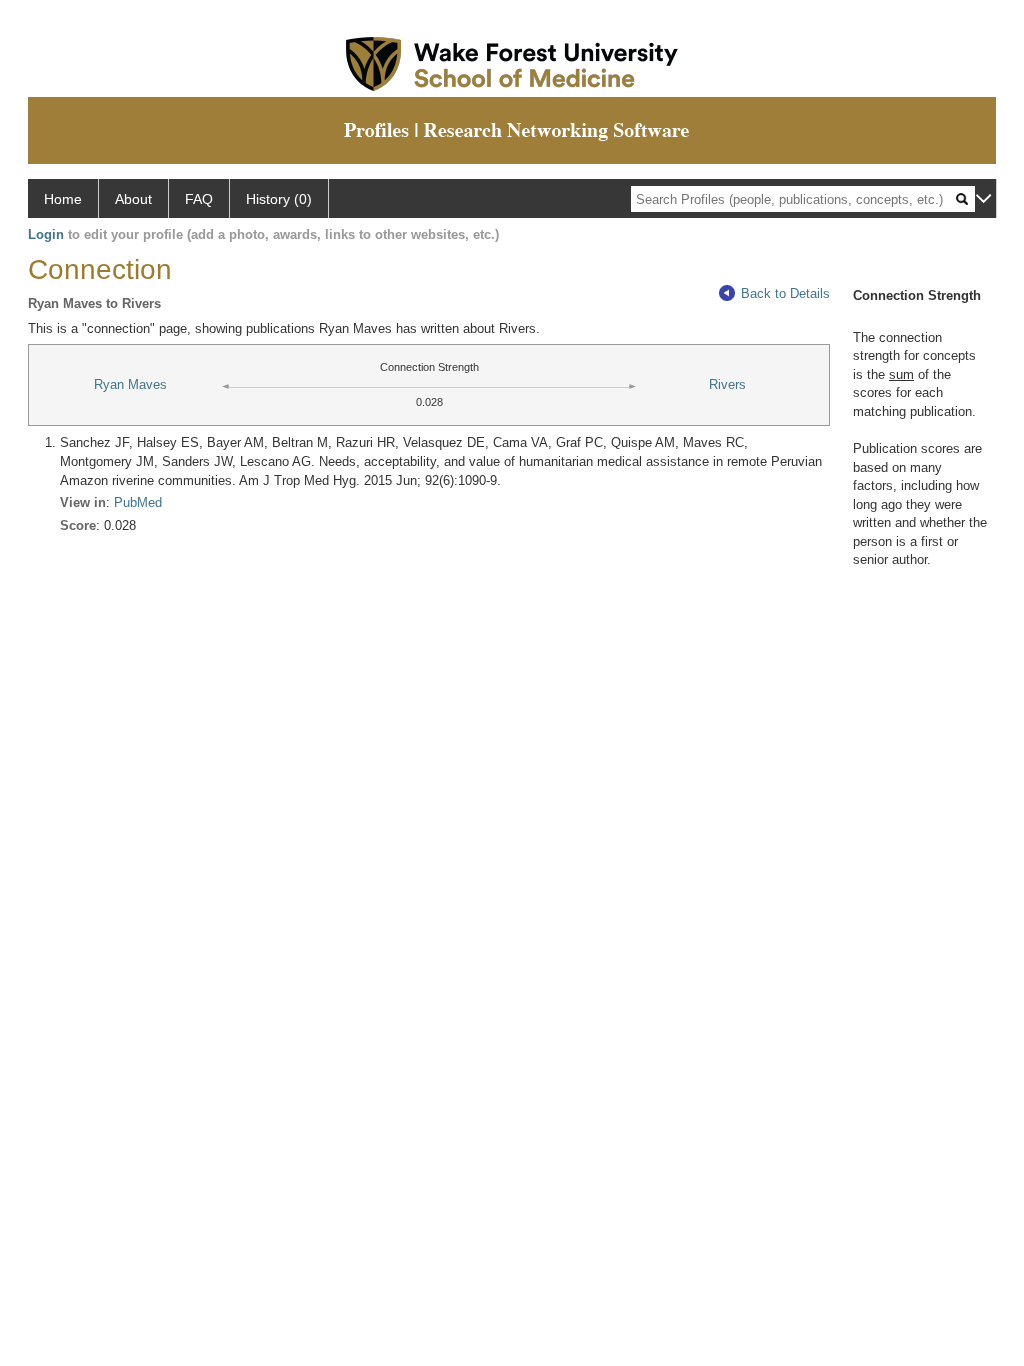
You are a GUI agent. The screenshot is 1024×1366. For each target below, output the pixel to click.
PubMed (138, 502)
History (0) (279, 199)
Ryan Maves (130, 384)
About (133, 199)
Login (46, 234)
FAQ (199, 199)
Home (63, 199)
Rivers (727, 384)
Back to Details (785, 293)
